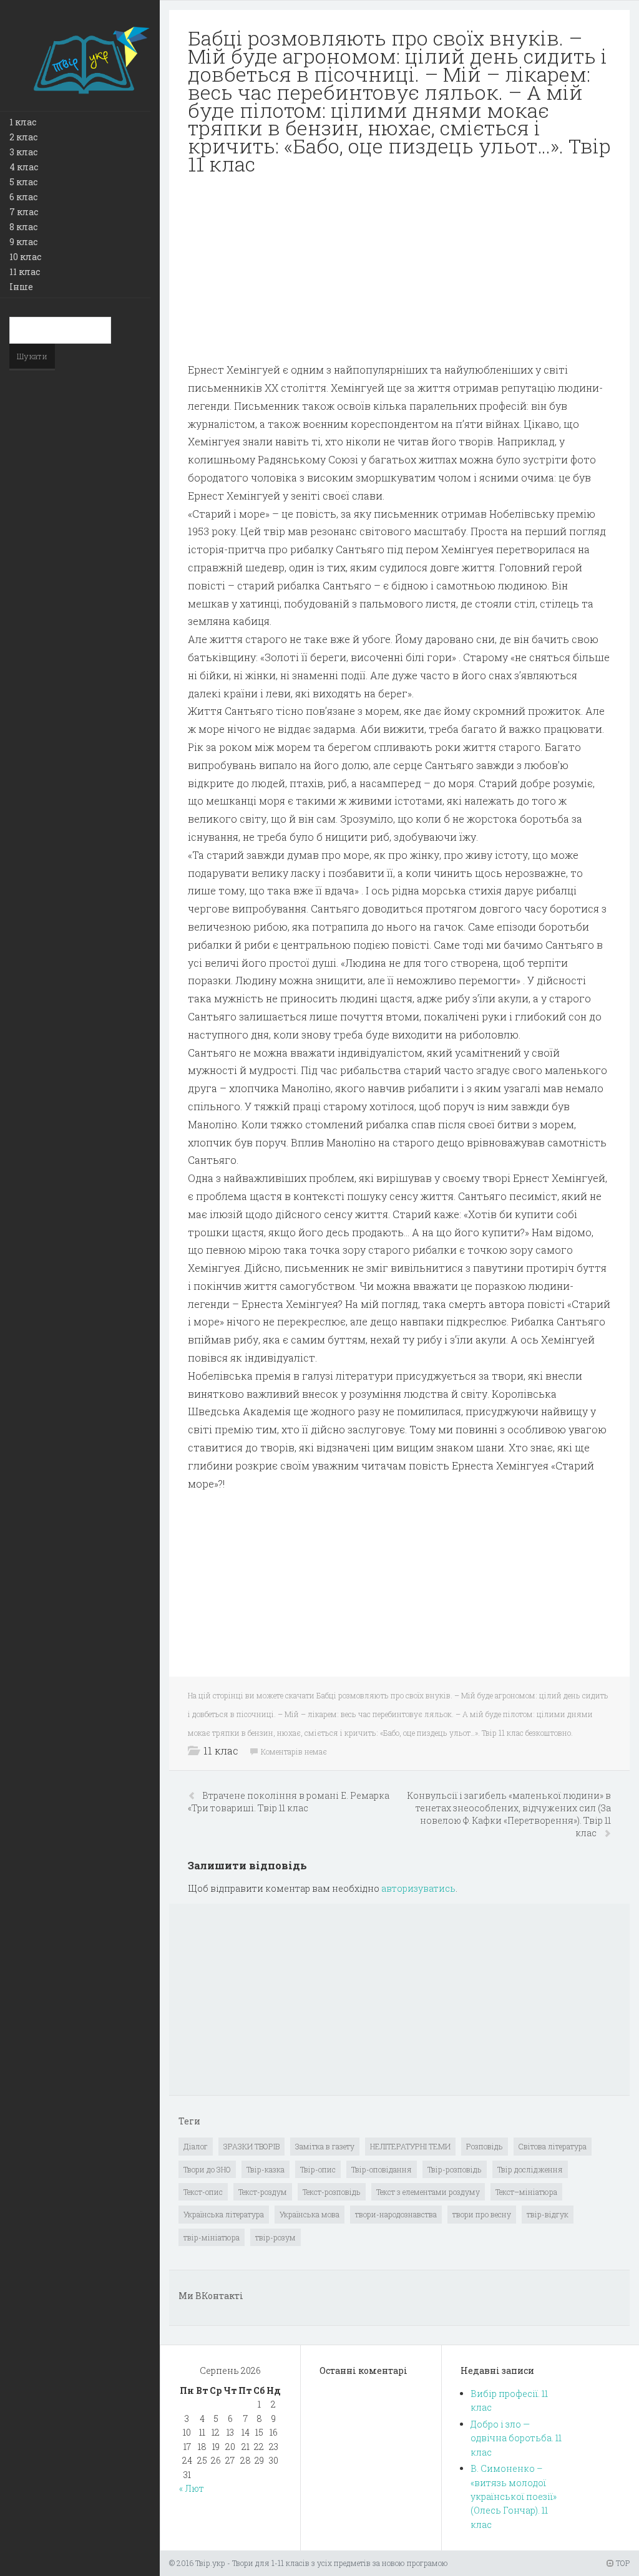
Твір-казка (266, 2169)
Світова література (553, 2146)
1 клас (23, 122)
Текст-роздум (263, 2192)
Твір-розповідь (455, 2169)
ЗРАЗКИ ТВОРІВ (251, 2146)
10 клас (25, 257)
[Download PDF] (399, 274)
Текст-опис (203, 2192)
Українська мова (310, 2214)
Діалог (196, 2146)
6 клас (23, 197)
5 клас (23, 182)
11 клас (25, 272)
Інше (21, 287)
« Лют (192, 2488)
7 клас (24, 212)
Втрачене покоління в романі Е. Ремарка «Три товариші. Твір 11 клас (289, 1802)
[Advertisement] (399, 274)
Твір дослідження (530, 2169)
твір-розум (276, 2237)
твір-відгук (548, 2214)
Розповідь (485, 2146)
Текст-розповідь (332, 2192)
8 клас (23, 227)
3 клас (23, 152)
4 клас (24, 167)
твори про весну (482, 2214)
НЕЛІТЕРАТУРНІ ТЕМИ (410, 2146)
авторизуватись (418, 1888)
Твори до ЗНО (207, 2169)
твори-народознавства (396, 2214)
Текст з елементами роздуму (428, 2192)
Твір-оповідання (382, 2169)
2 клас (23, 137)
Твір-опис (318, 2169)
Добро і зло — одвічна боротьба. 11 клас (516, 2438)
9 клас (23, 242)
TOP (622, 2563)
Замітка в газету (325, 2146)
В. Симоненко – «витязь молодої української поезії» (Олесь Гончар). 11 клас (514, 2496)
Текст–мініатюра (526, 2192)
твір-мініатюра (212, 2237)
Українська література (224, 2214)
